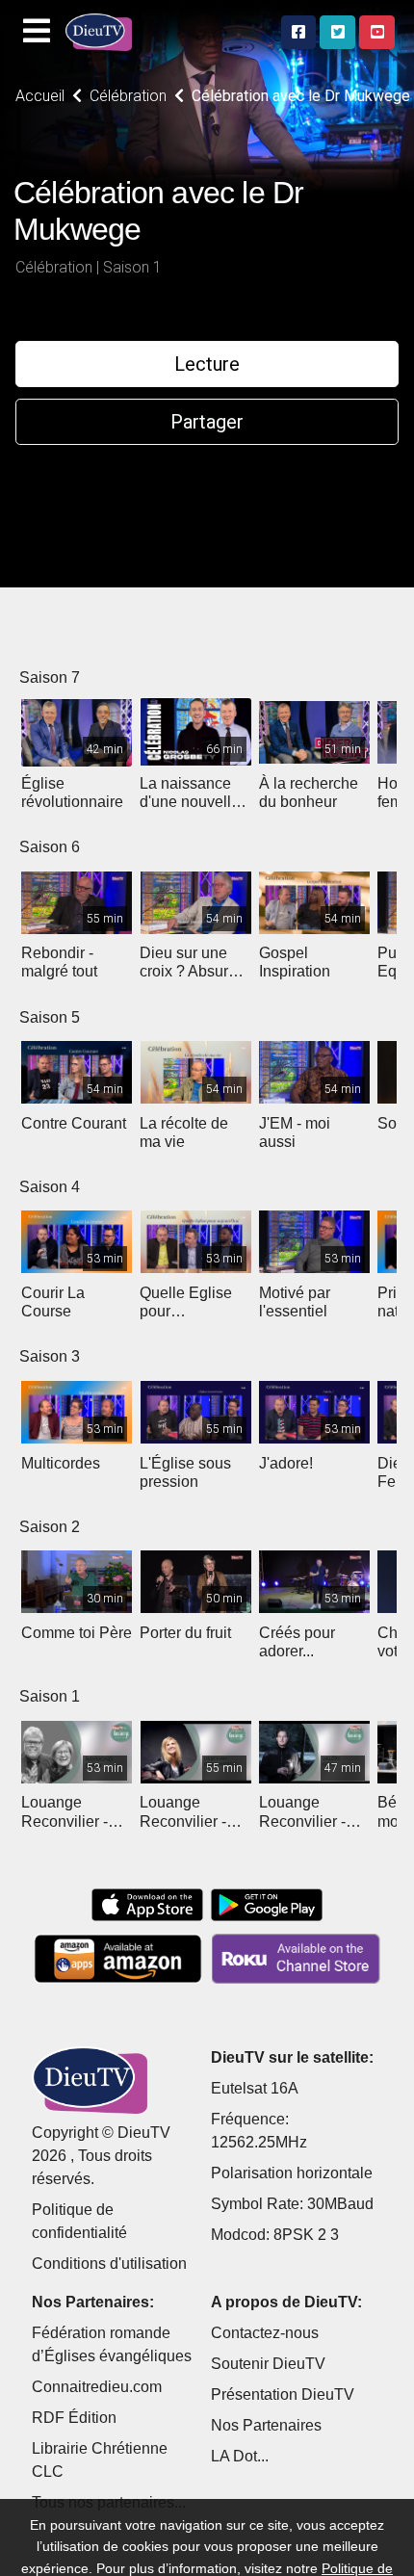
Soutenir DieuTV (268, 2364)
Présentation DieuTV (283, 2394)
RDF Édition (74, 2418)
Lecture (207, 364)
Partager (207, 422)
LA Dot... (240, 2456)
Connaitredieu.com (97, 2387)
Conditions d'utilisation (109, 2264)
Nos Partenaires (266, 2425)
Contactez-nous (265, 2333)
